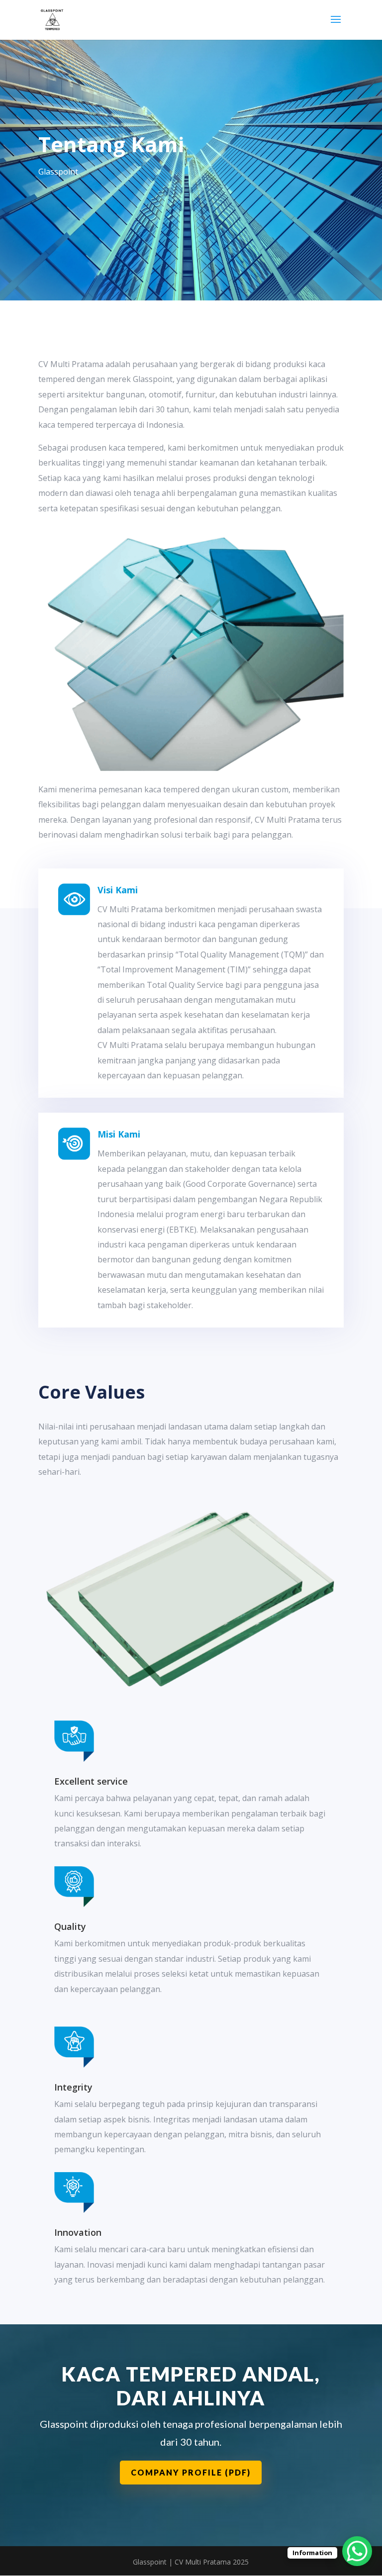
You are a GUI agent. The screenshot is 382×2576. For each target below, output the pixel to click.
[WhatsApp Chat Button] (357, 2551)
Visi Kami (118, 890)
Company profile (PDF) (191, 2472)
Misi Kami (119, 1134)
